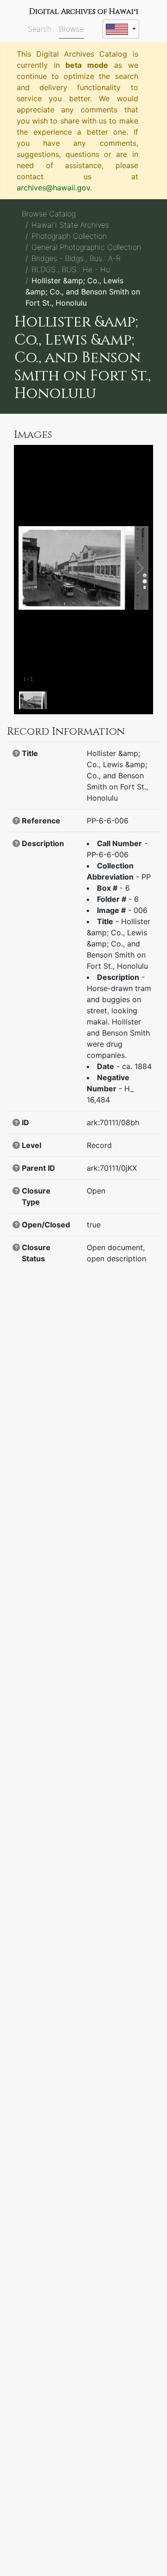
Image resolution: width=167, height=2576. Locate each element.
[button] (16, 753)
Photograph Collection (69, 236)
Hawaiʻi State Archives (70, 225)
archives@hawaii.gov (53, 188)
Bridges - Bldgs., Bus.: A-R (76, 258)
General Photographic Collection (86, 247)
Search (40, 29)
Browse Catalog (49, 214)
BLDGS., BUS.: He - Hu (71, 269)
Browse (71, 29)
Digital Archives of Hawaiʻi (84, 12)
